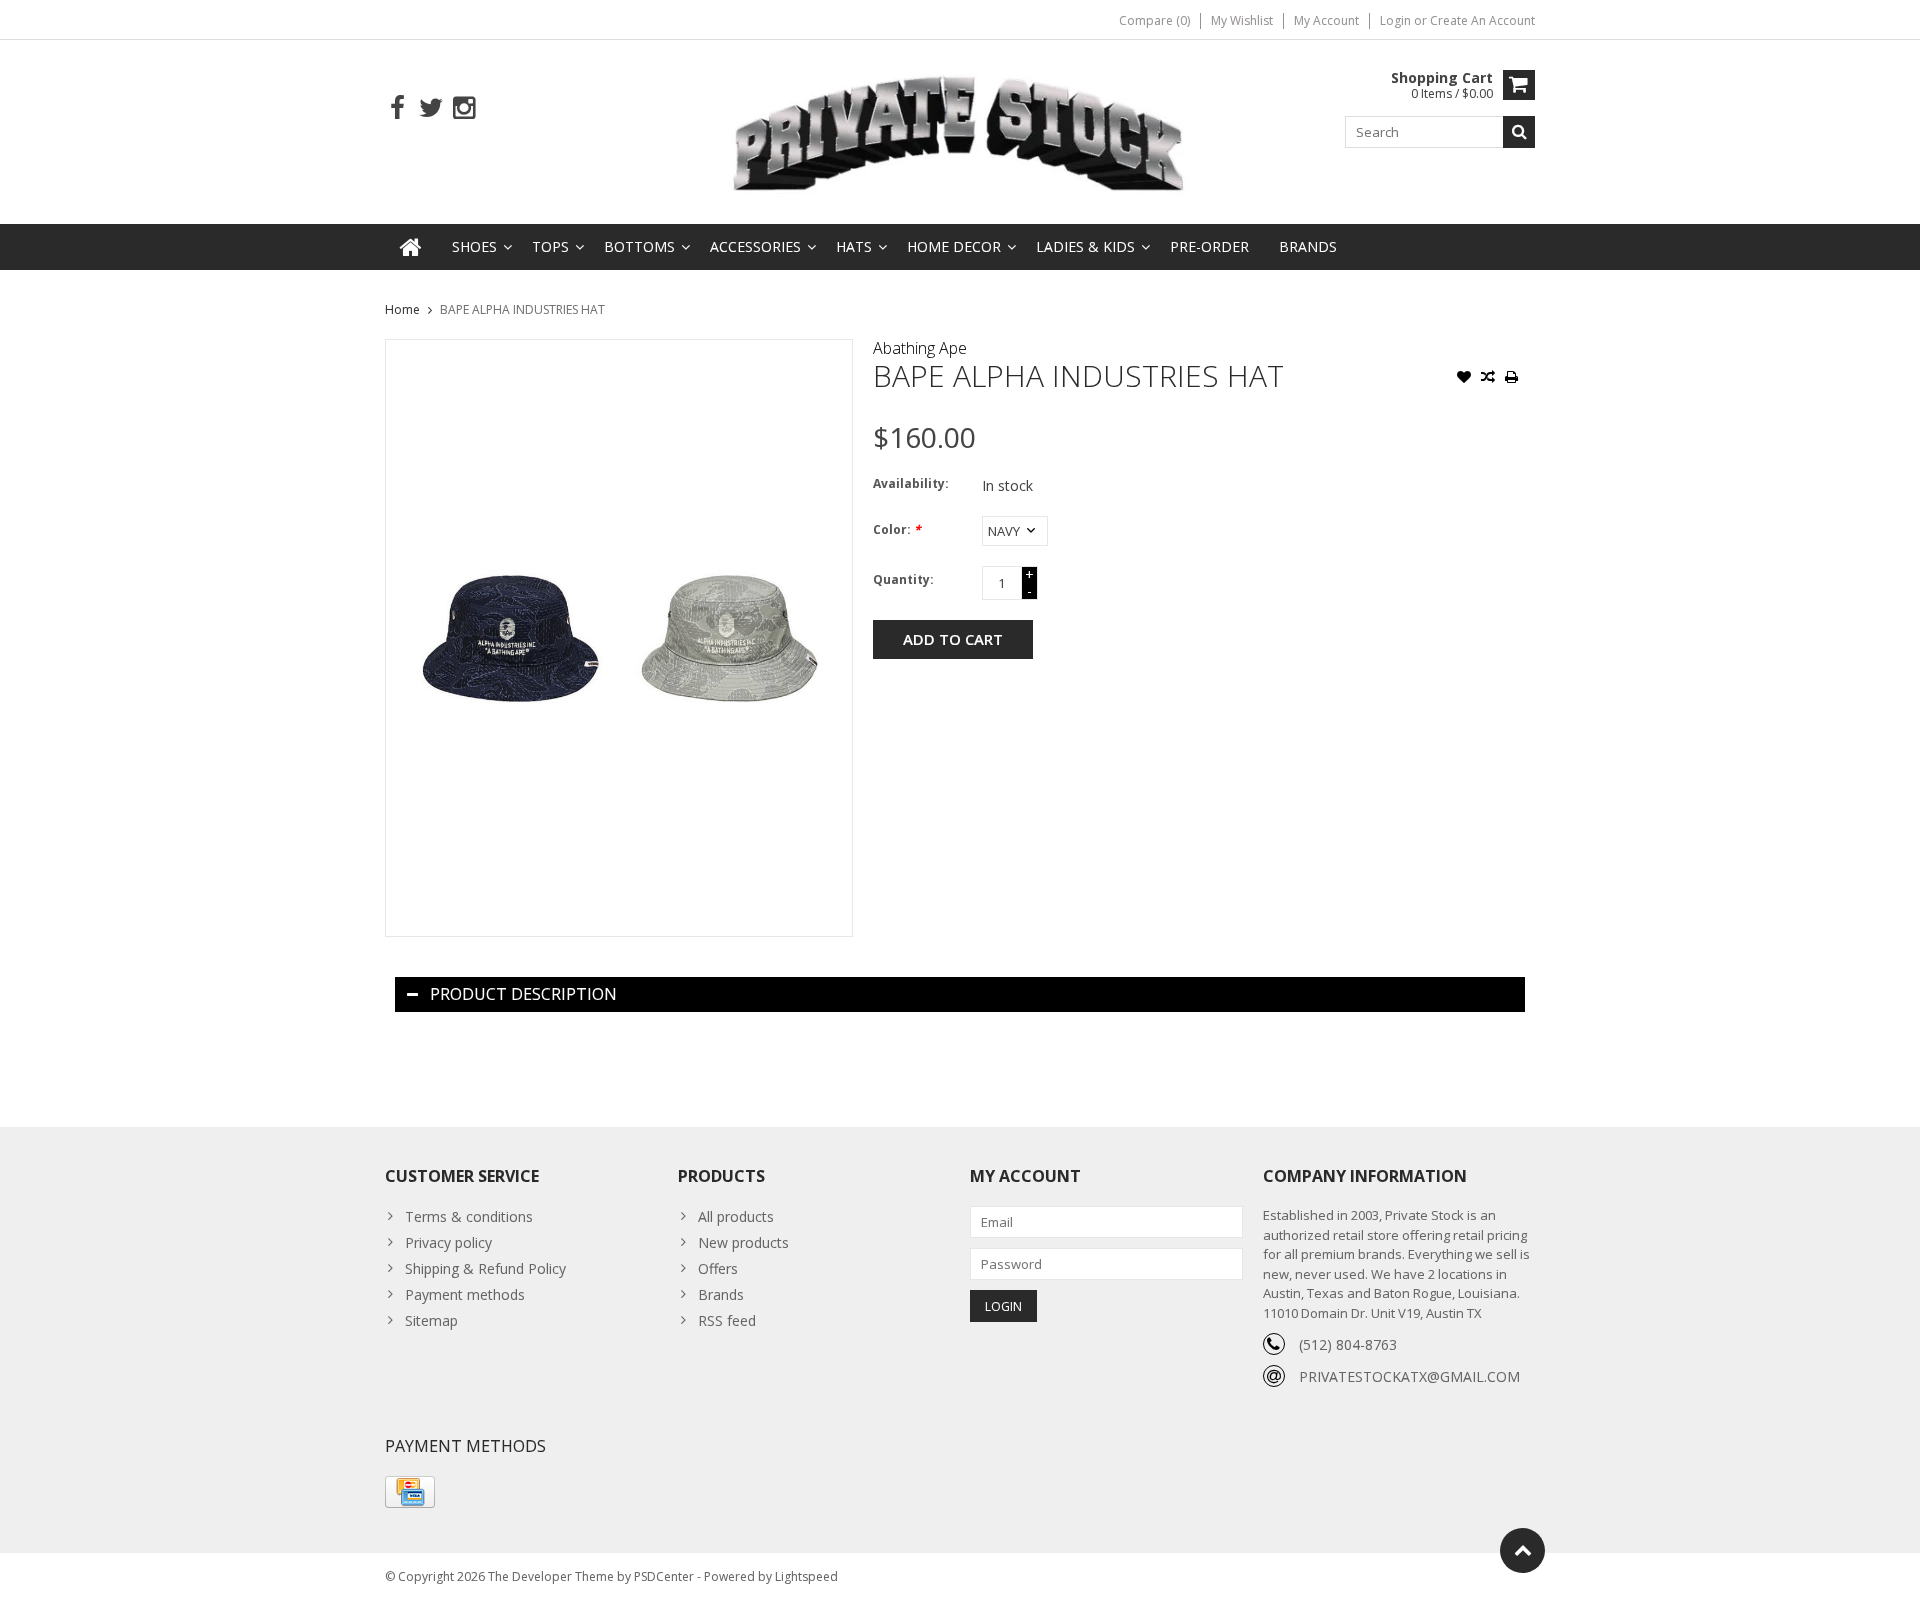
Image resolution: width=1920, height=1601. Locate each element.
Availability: (911, 483)
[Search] (1519, 132)
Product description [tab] (523, 994)
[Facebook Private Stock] (397, 108)
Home (402, 309)
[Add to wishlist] (1464, 379)
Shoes (474, 246)
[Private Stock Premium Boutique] (960, 130)
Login (1397, 20)
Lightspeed (806, 1576)
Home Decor (954, 246)
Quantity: (903, 579)
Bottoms (639, 246)
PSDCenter (664, 1576)
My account (1326, 20)
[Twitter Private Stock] (430, 108)
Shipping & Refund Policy (485, 1268)
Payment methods (465, 1294)
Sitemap (431, 1320)
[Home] (411, 247)
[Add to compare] (1488, 379)
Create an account (1482, 20)
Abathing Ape (920, 348)
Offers (718, 1268)
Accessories (755, 246)
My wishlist (1242, 20)
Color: (897, 529)
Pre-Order (1209, 246)
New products (743, 1242)
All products (736, 1216)
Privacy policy (448, 1242)
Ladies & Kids (1085, 246)
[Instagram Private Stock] (463, 108)
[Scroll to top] (1522, 1550)
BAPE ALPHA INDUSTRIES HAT (522, 309)
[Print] (1512, 379)
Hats (854, 246)
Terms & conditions (469, 1216)
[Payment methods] (410, 1492)
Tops (550, 246)
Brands (1308, 246)
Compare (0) (1154, 20)
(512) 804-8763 (1348, 1344)
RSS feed (727, 1320)
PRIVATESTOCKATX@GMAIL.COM (1409, 1376)
